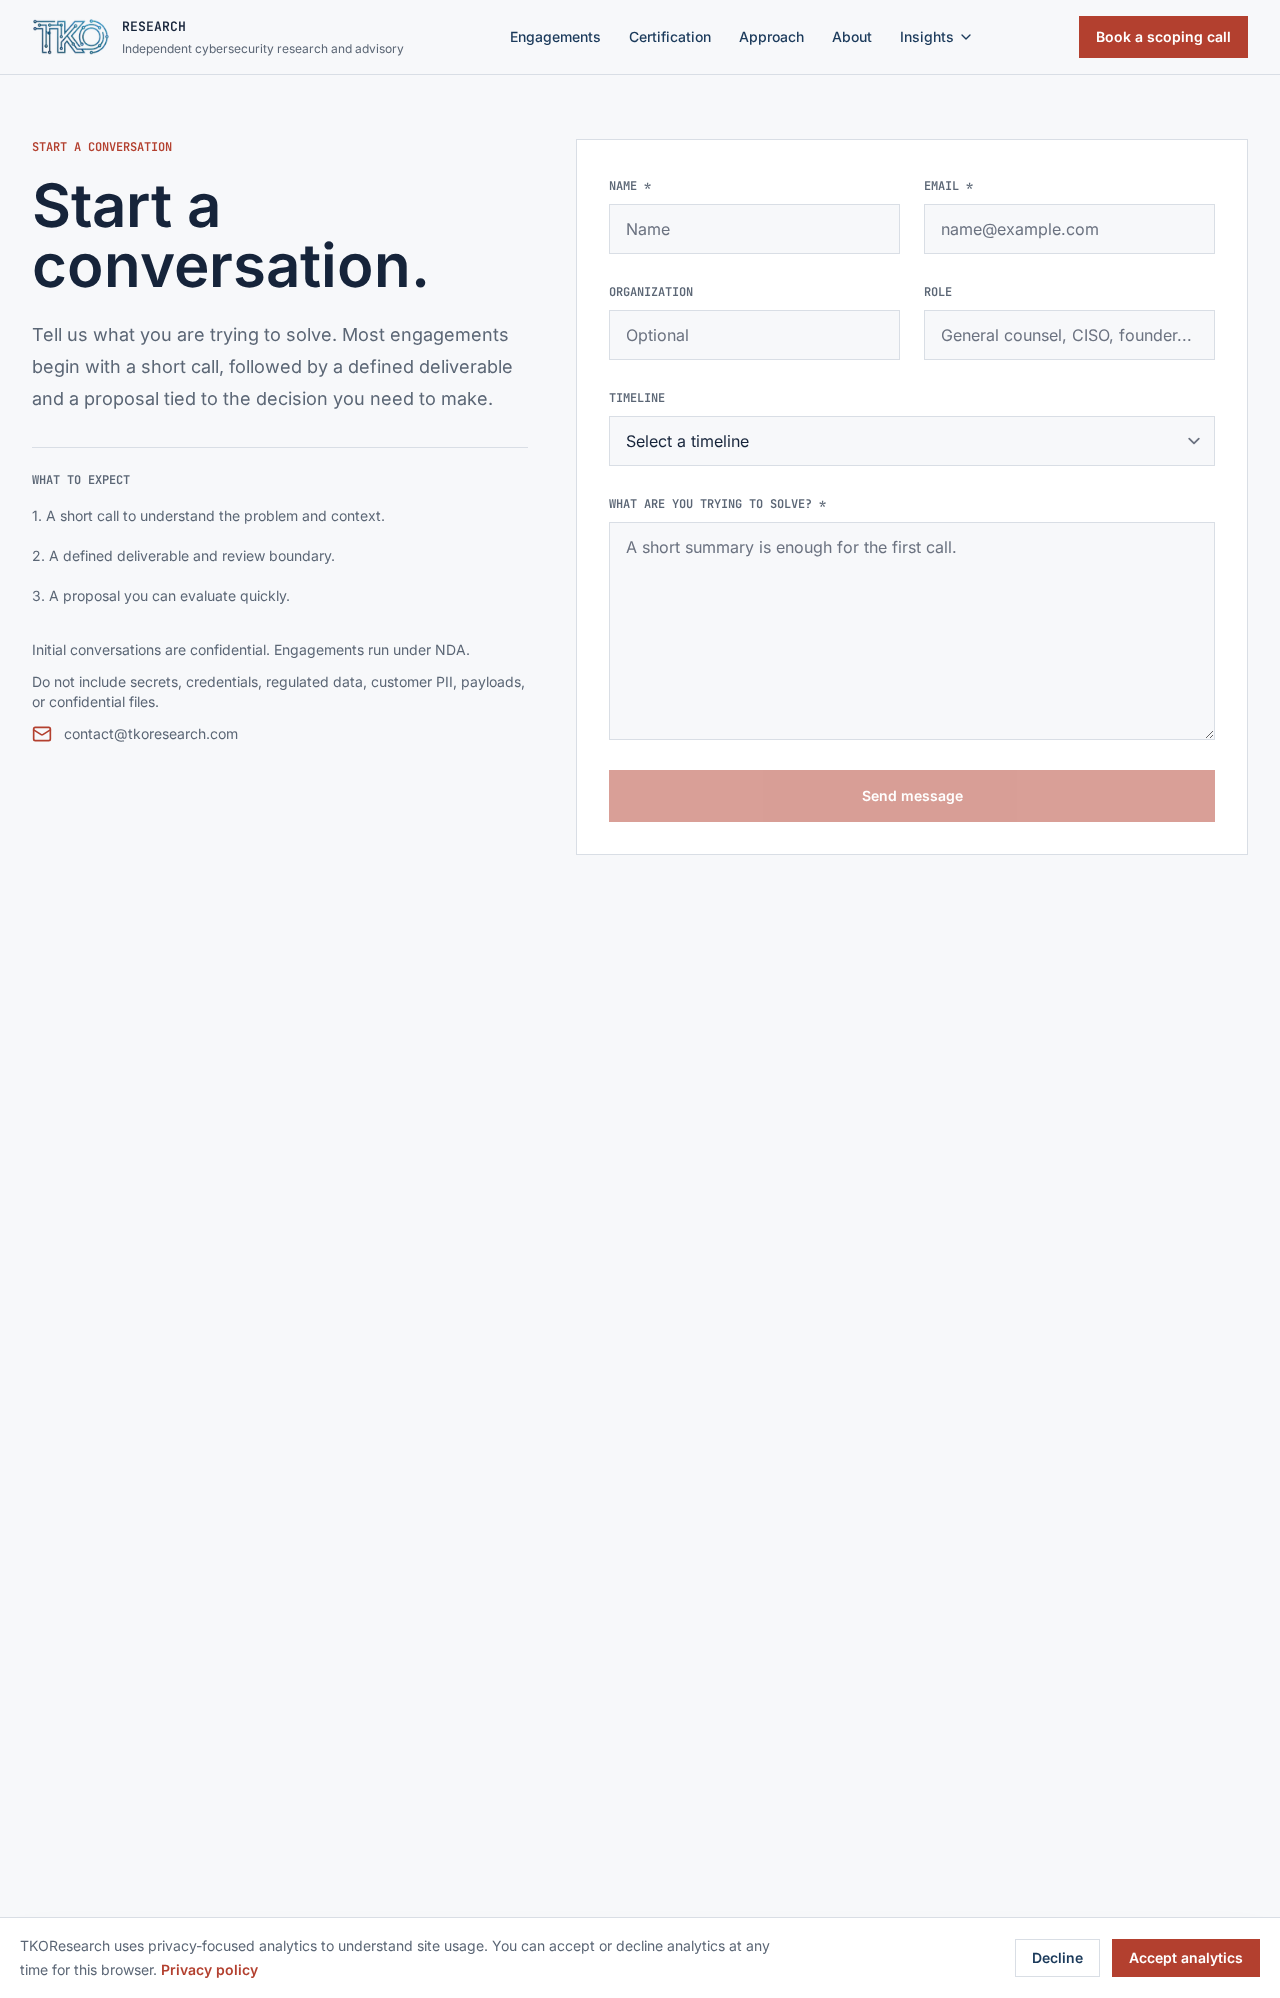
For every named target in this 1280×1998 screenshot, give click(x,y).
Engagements (555, 36)
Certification (670, 36)
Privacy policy (209, 1969)
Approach (771, 36)
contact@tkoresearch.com (151, 733)
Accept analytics (1186, 1957)
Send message (912, 795)
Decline (1057, 1957)
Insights (927, 36)
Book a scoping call (1163, 36)
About (852, 36)
